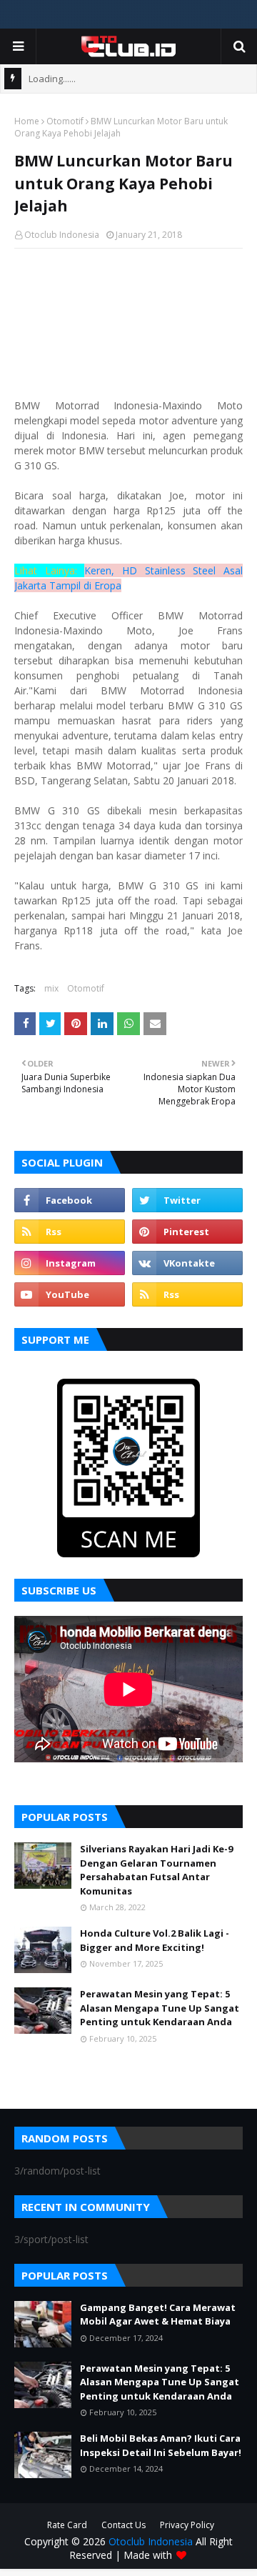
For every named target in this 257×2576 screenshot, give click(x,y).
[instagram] (70, 1263)
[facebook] (70, 1200)
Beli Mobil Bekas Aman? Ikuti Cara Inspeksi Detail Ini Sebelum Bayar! (161, 2445)
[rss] (70, 1232)
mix (51, 988)
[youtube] (70, 1294)
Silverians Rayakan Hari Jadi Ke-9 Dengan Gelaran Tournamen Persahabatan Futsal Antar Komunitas (156, 1870)
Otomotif (65, 121)
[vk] (187, 1263)
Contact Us (124, 2525)
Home (27, 121)
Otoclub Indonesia (62, 235)
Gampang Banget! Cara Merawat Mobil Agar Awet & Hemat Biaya (158, 2315)
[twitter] (187, 1200)
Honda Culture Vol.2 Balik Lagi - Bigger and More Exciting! (155, 1940)
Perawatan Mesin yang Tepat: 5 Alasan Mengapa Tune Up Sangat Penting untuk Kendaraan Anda (160, 2008)
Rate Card (67, 2525)
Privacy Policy (187, 2525)
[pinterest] (187, 1232)
